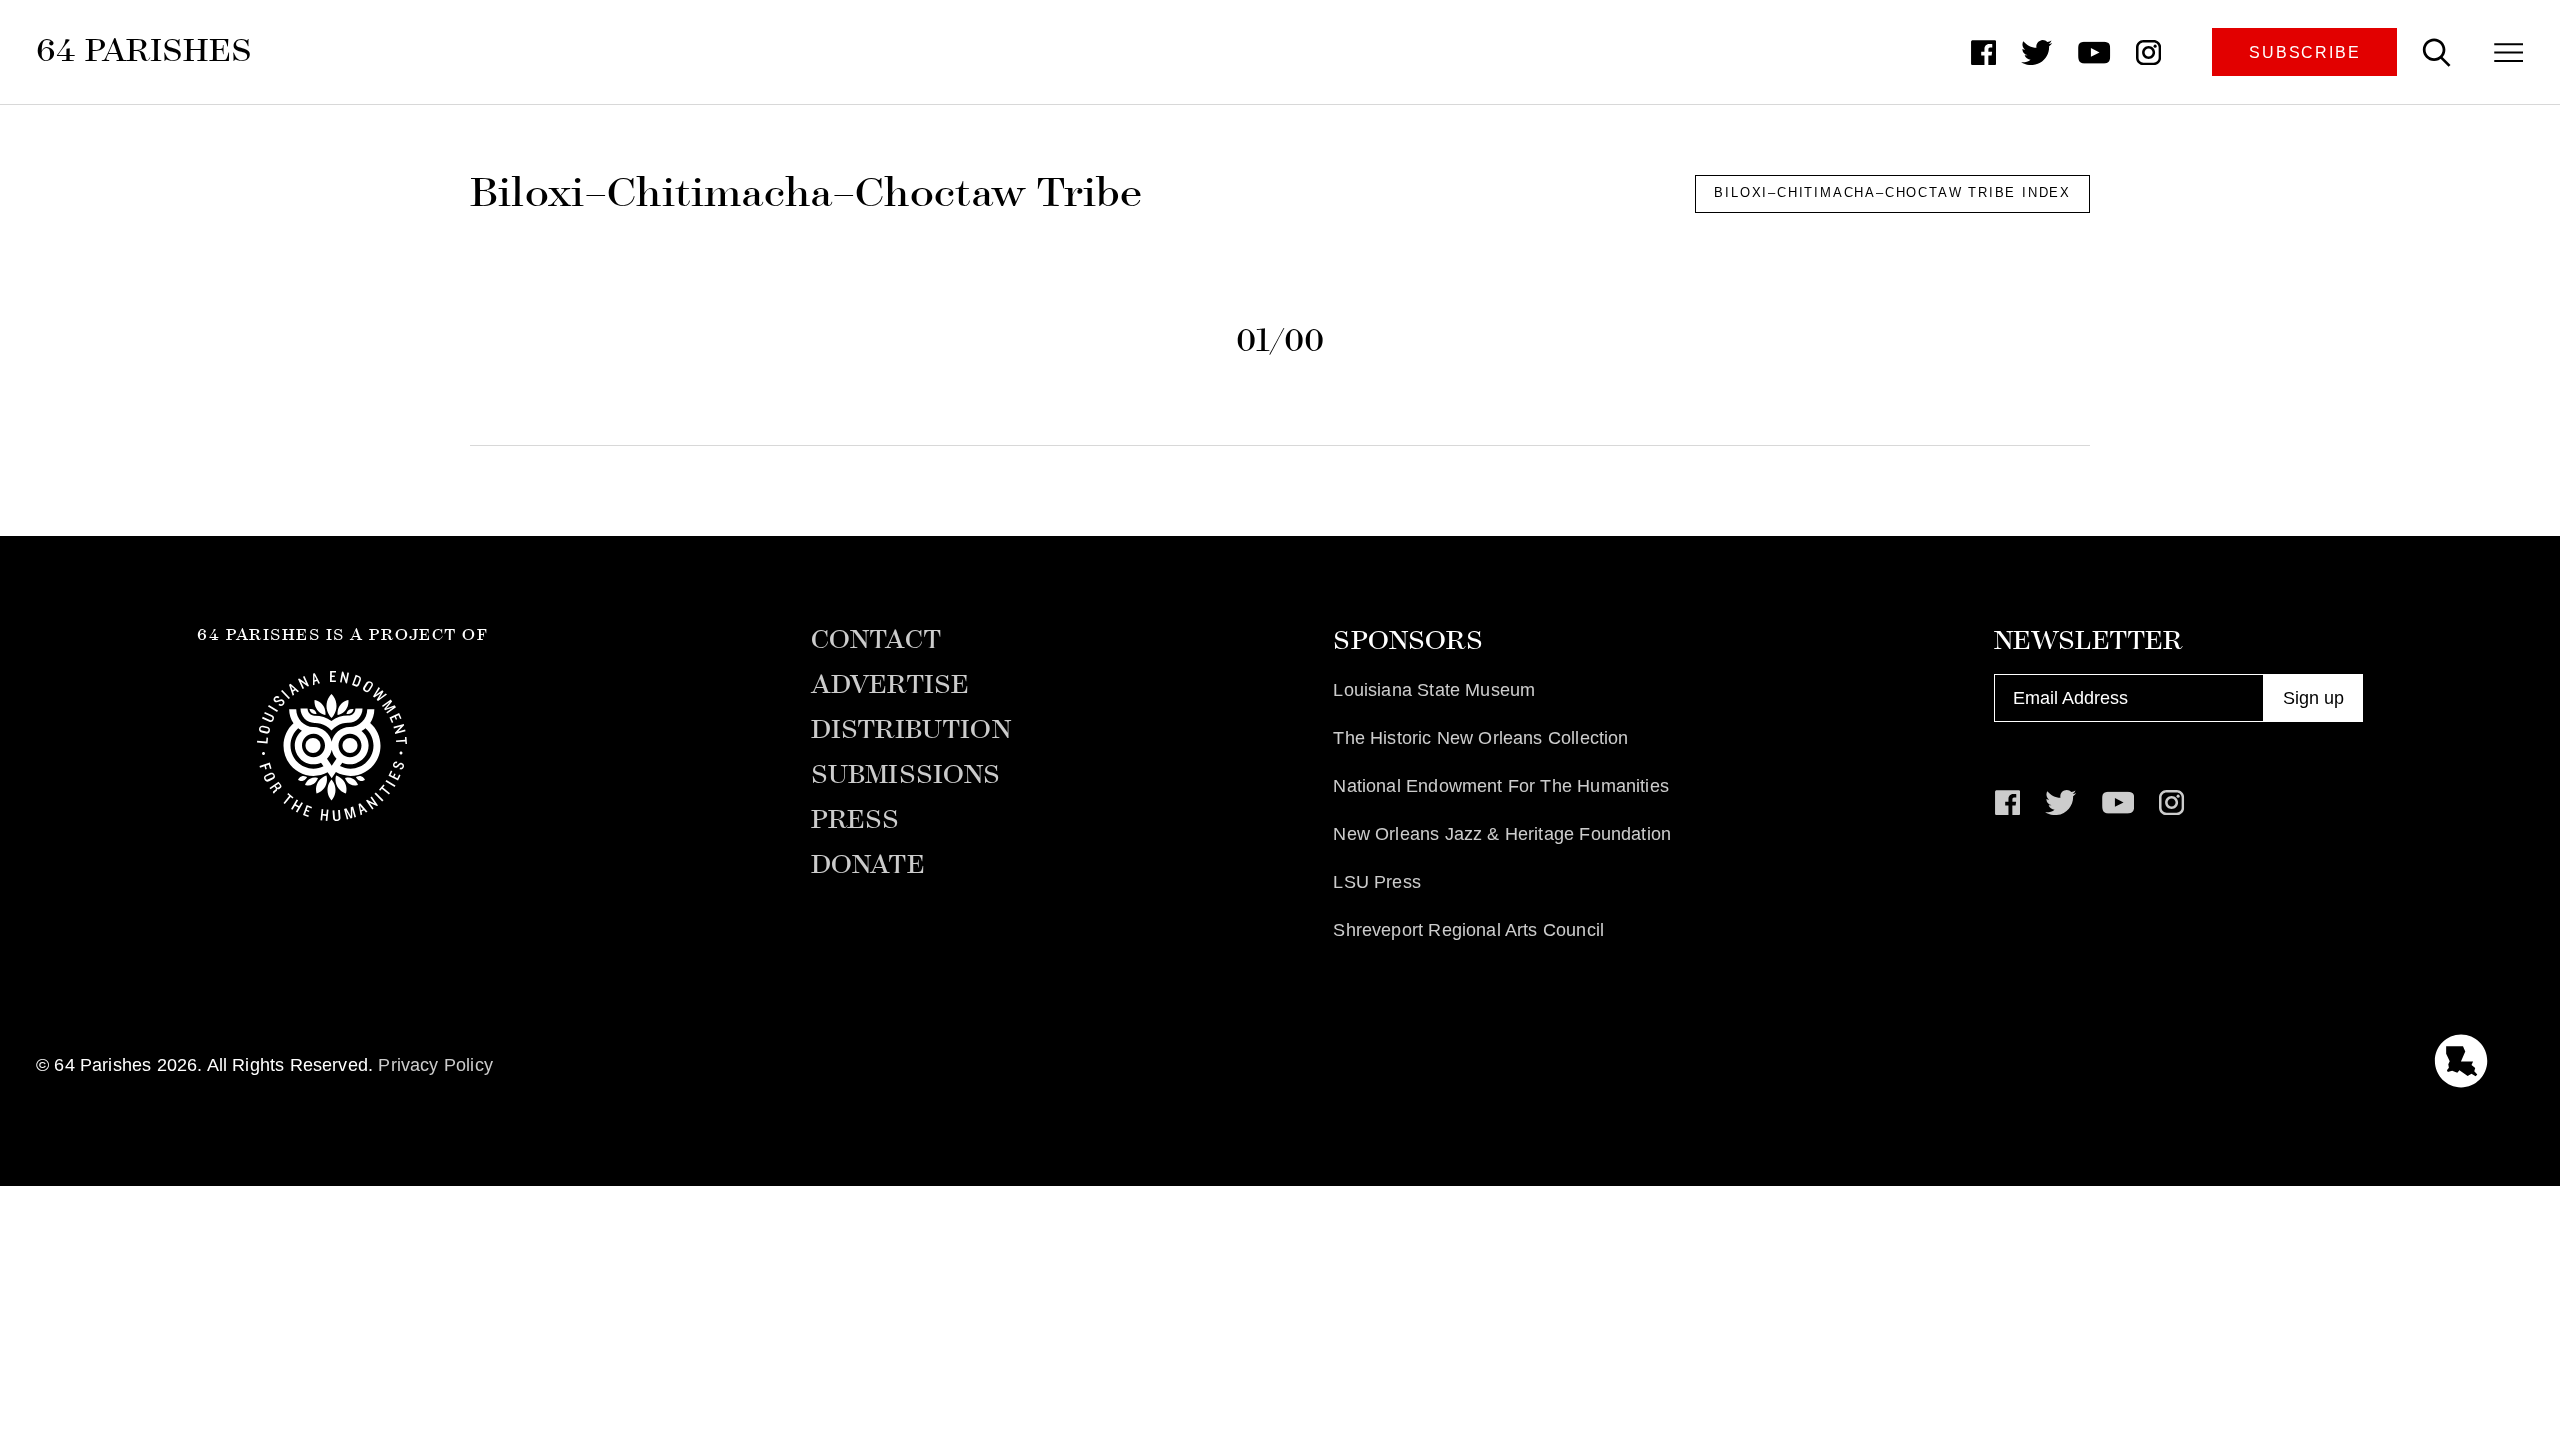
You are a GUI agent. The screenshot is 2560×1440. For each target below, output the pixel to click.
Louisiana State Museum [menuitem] (1434, 690)
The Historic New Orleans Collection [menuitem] (1480, 738)
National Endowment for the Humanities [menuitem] (1501, 786)
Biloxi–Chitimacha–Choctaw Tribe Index (1892, 193)
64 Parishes (144, 50)
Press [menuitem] (855, 820)
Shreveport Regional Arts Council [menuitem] (1468, 930)
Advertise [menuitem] (890, 685)
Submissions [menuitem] (906, 775)
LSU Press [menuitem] (1377, 882)
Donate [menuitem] (868, 865)
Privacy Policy (435, 1065)
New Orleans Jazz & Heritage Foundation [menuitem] (1502, 834)
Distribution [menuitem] (911, 730)
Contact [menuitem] (876, 640)
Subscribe (2304, 52)
